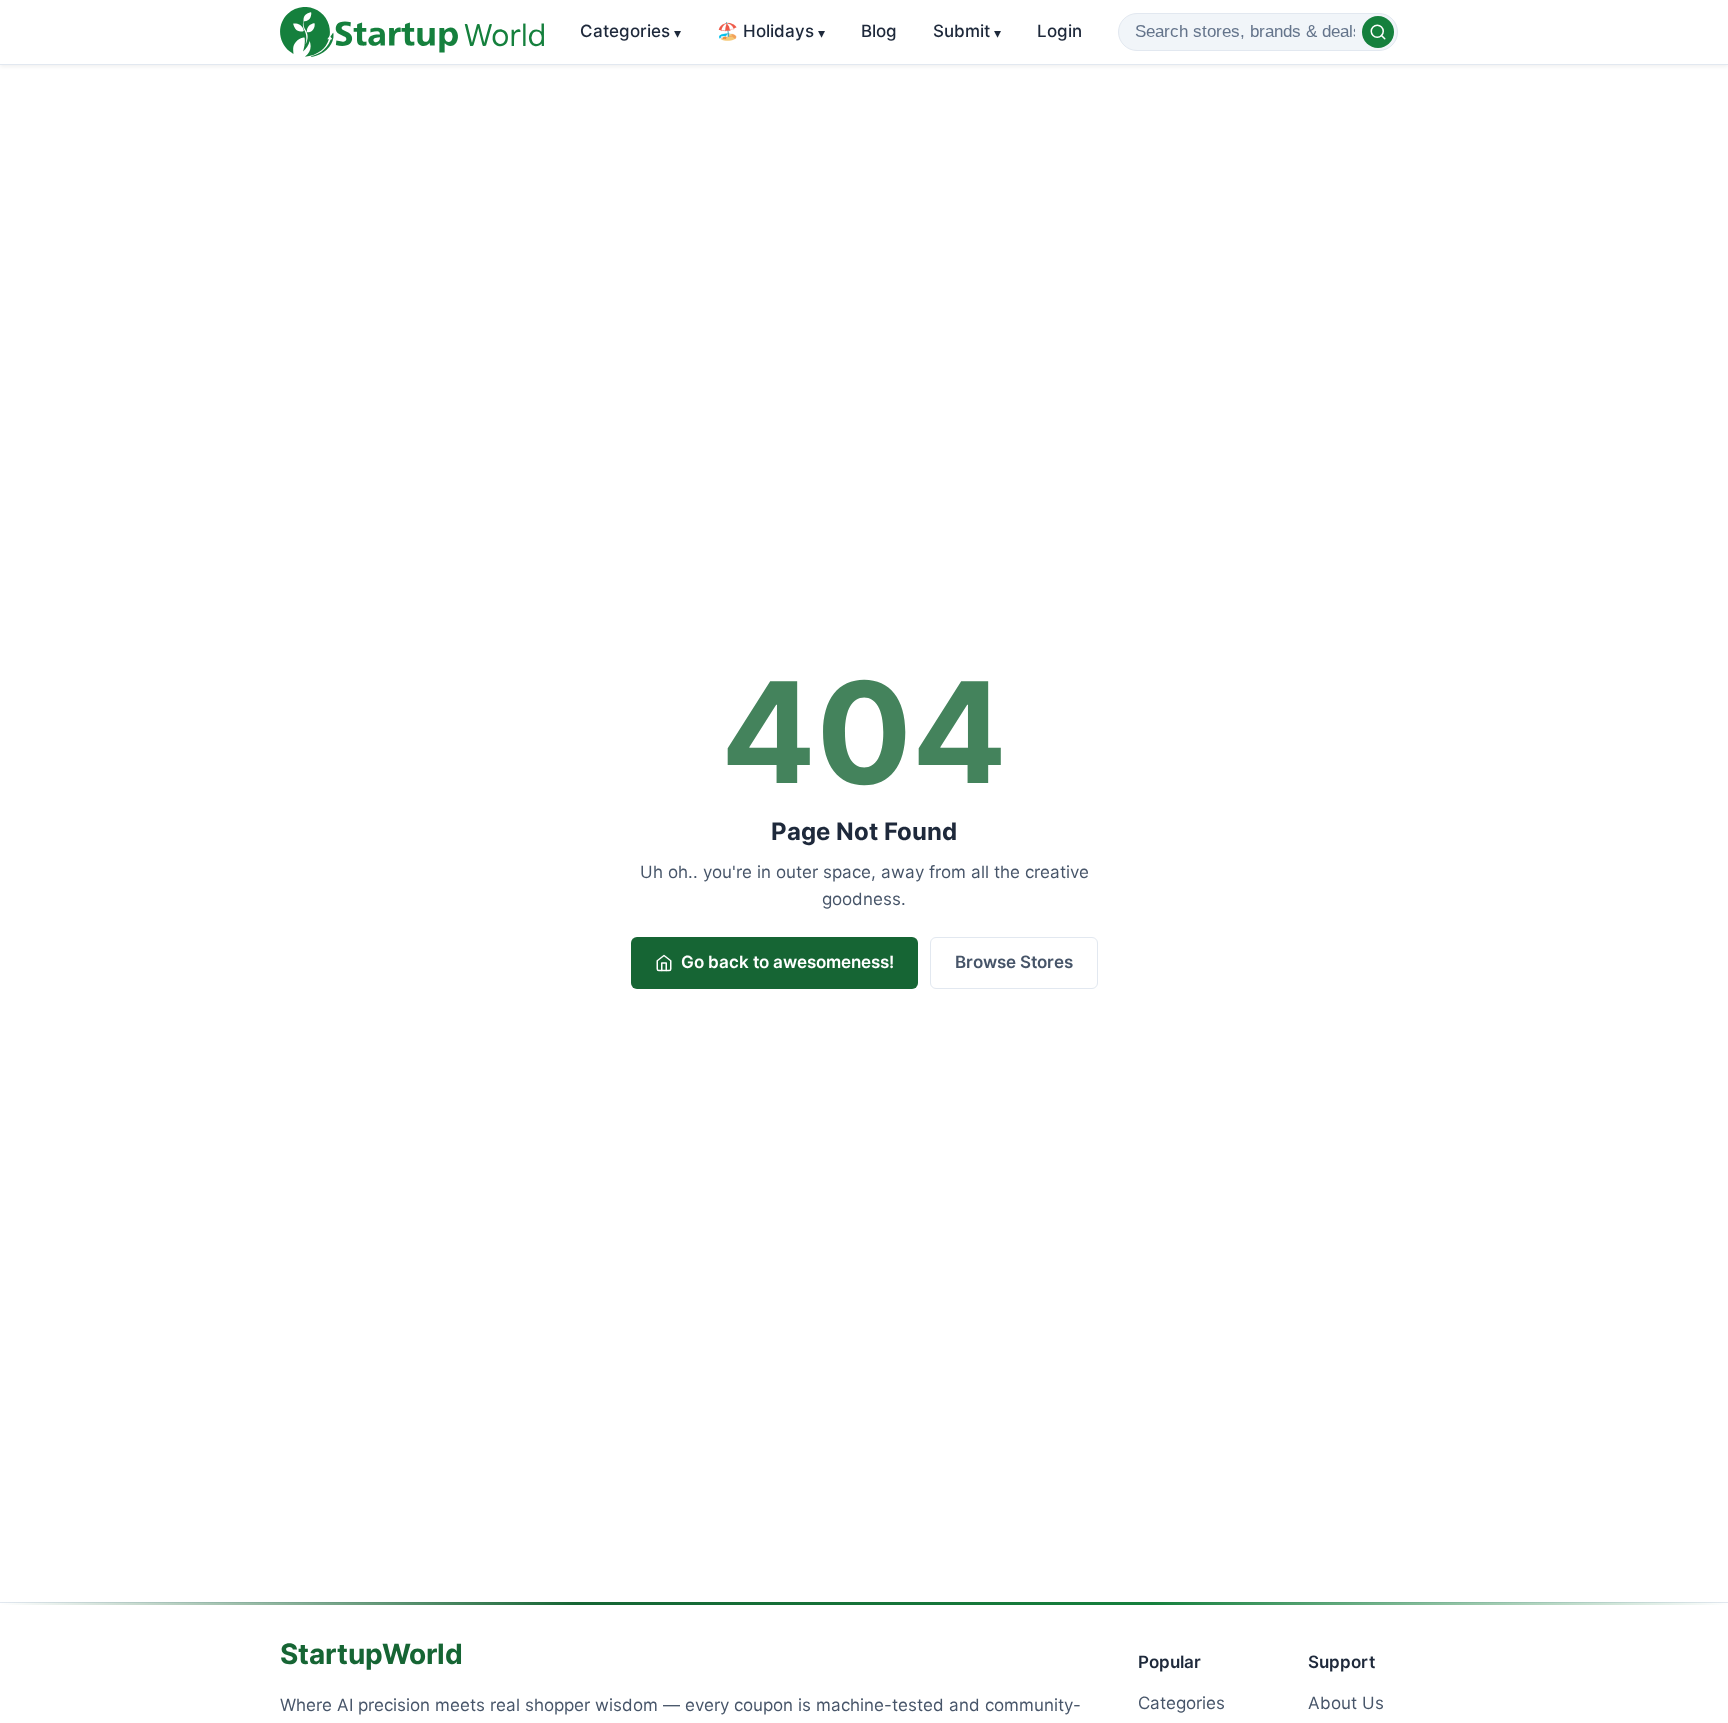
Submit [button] (967, 31)
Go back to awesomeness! (787, 962)
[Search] (1378, 32)
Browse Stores (1014, 962)
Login (1059, 31)
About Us (1346, 1703)
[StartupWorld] (412, 32)
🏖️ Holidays (771, 31)
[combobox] (1258, 32)
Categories (630, 31)
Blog (879, 31)
